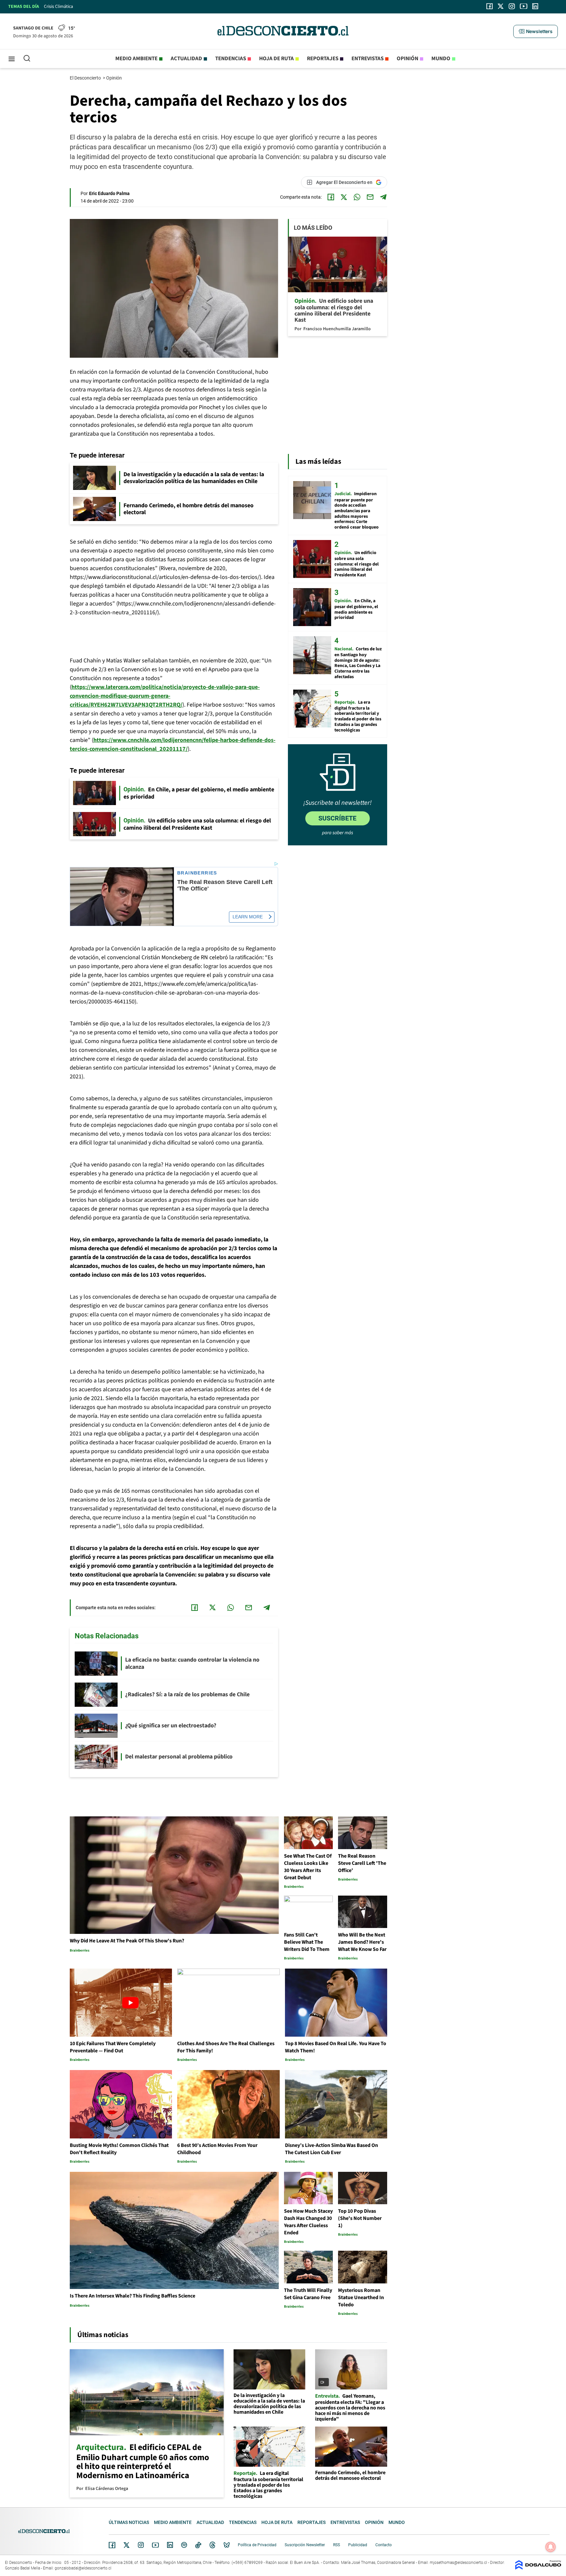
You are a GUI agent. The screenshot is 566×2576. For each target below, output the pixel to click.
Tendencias (231, 59)
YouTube (155, 2545)
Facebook (112, 2545)
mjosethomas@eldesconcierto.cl (458, 2563)
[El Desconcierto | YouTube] (524, 6)
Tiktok (198, 2545)
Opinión (407, 59)
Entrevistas (368, 59)
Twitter (127, 2545)
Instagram (141, 2545)
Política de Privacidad (257, 2545)
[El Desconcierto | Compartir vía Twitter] (344, 197)
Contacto (384, 2545)
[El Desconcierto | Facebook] (490, 6)
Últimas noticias (129, 2522)
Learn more (248, 917)
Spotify (184, 2545)
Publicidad (358, 2545)
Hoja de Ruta (276, 59)
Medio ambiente (136, 59)
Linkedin (170, 2545)
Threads (213, 2545)
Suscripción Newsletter (305, 2545)
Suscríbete (337, 818)
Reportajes (323, 59)
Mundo (441, 59)
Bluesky (227, 2545)
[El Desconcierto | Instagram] (512, 6)
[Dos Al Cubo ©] (538, 2568)
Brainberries (197, 873)
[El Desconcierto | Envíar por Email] (370, 197)
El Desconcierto (86, 78)
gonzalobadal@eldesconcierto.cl (83, 2568)
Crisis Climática (58, 7)
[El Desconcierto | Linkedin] (535, 6)
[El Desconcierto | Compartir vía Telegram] (383, 197)
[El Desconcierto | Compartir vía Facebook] (331, 197)
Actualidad (186, 59)
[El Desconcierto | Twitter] (501, 6)
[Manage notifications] (551, 2547)
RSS (337, 2545)
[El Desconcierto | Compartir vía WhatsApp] (357, 197)
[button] (536, 31)
